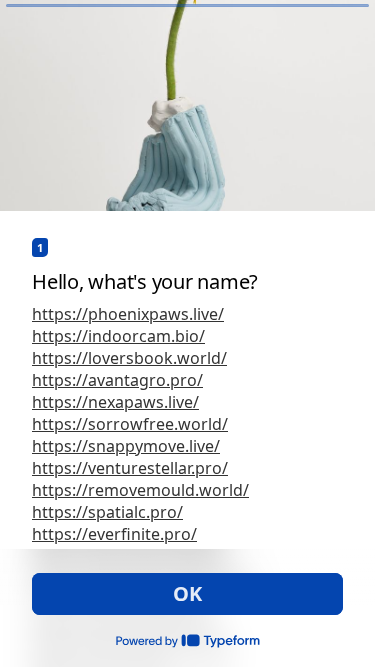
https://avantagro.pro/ (117, 380)
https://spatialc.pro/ (107, 512)
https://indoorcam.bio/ (118, 336)
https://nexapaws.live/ (115, 402)
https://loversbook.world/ (129, 358)
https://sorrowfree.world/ (130, 424)
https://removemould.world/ (140, 490)
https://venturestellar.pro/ (130, 468)
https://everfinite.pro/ (114, 534)
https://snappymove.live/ (126, 446)
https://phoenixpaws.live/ (128, 314)
